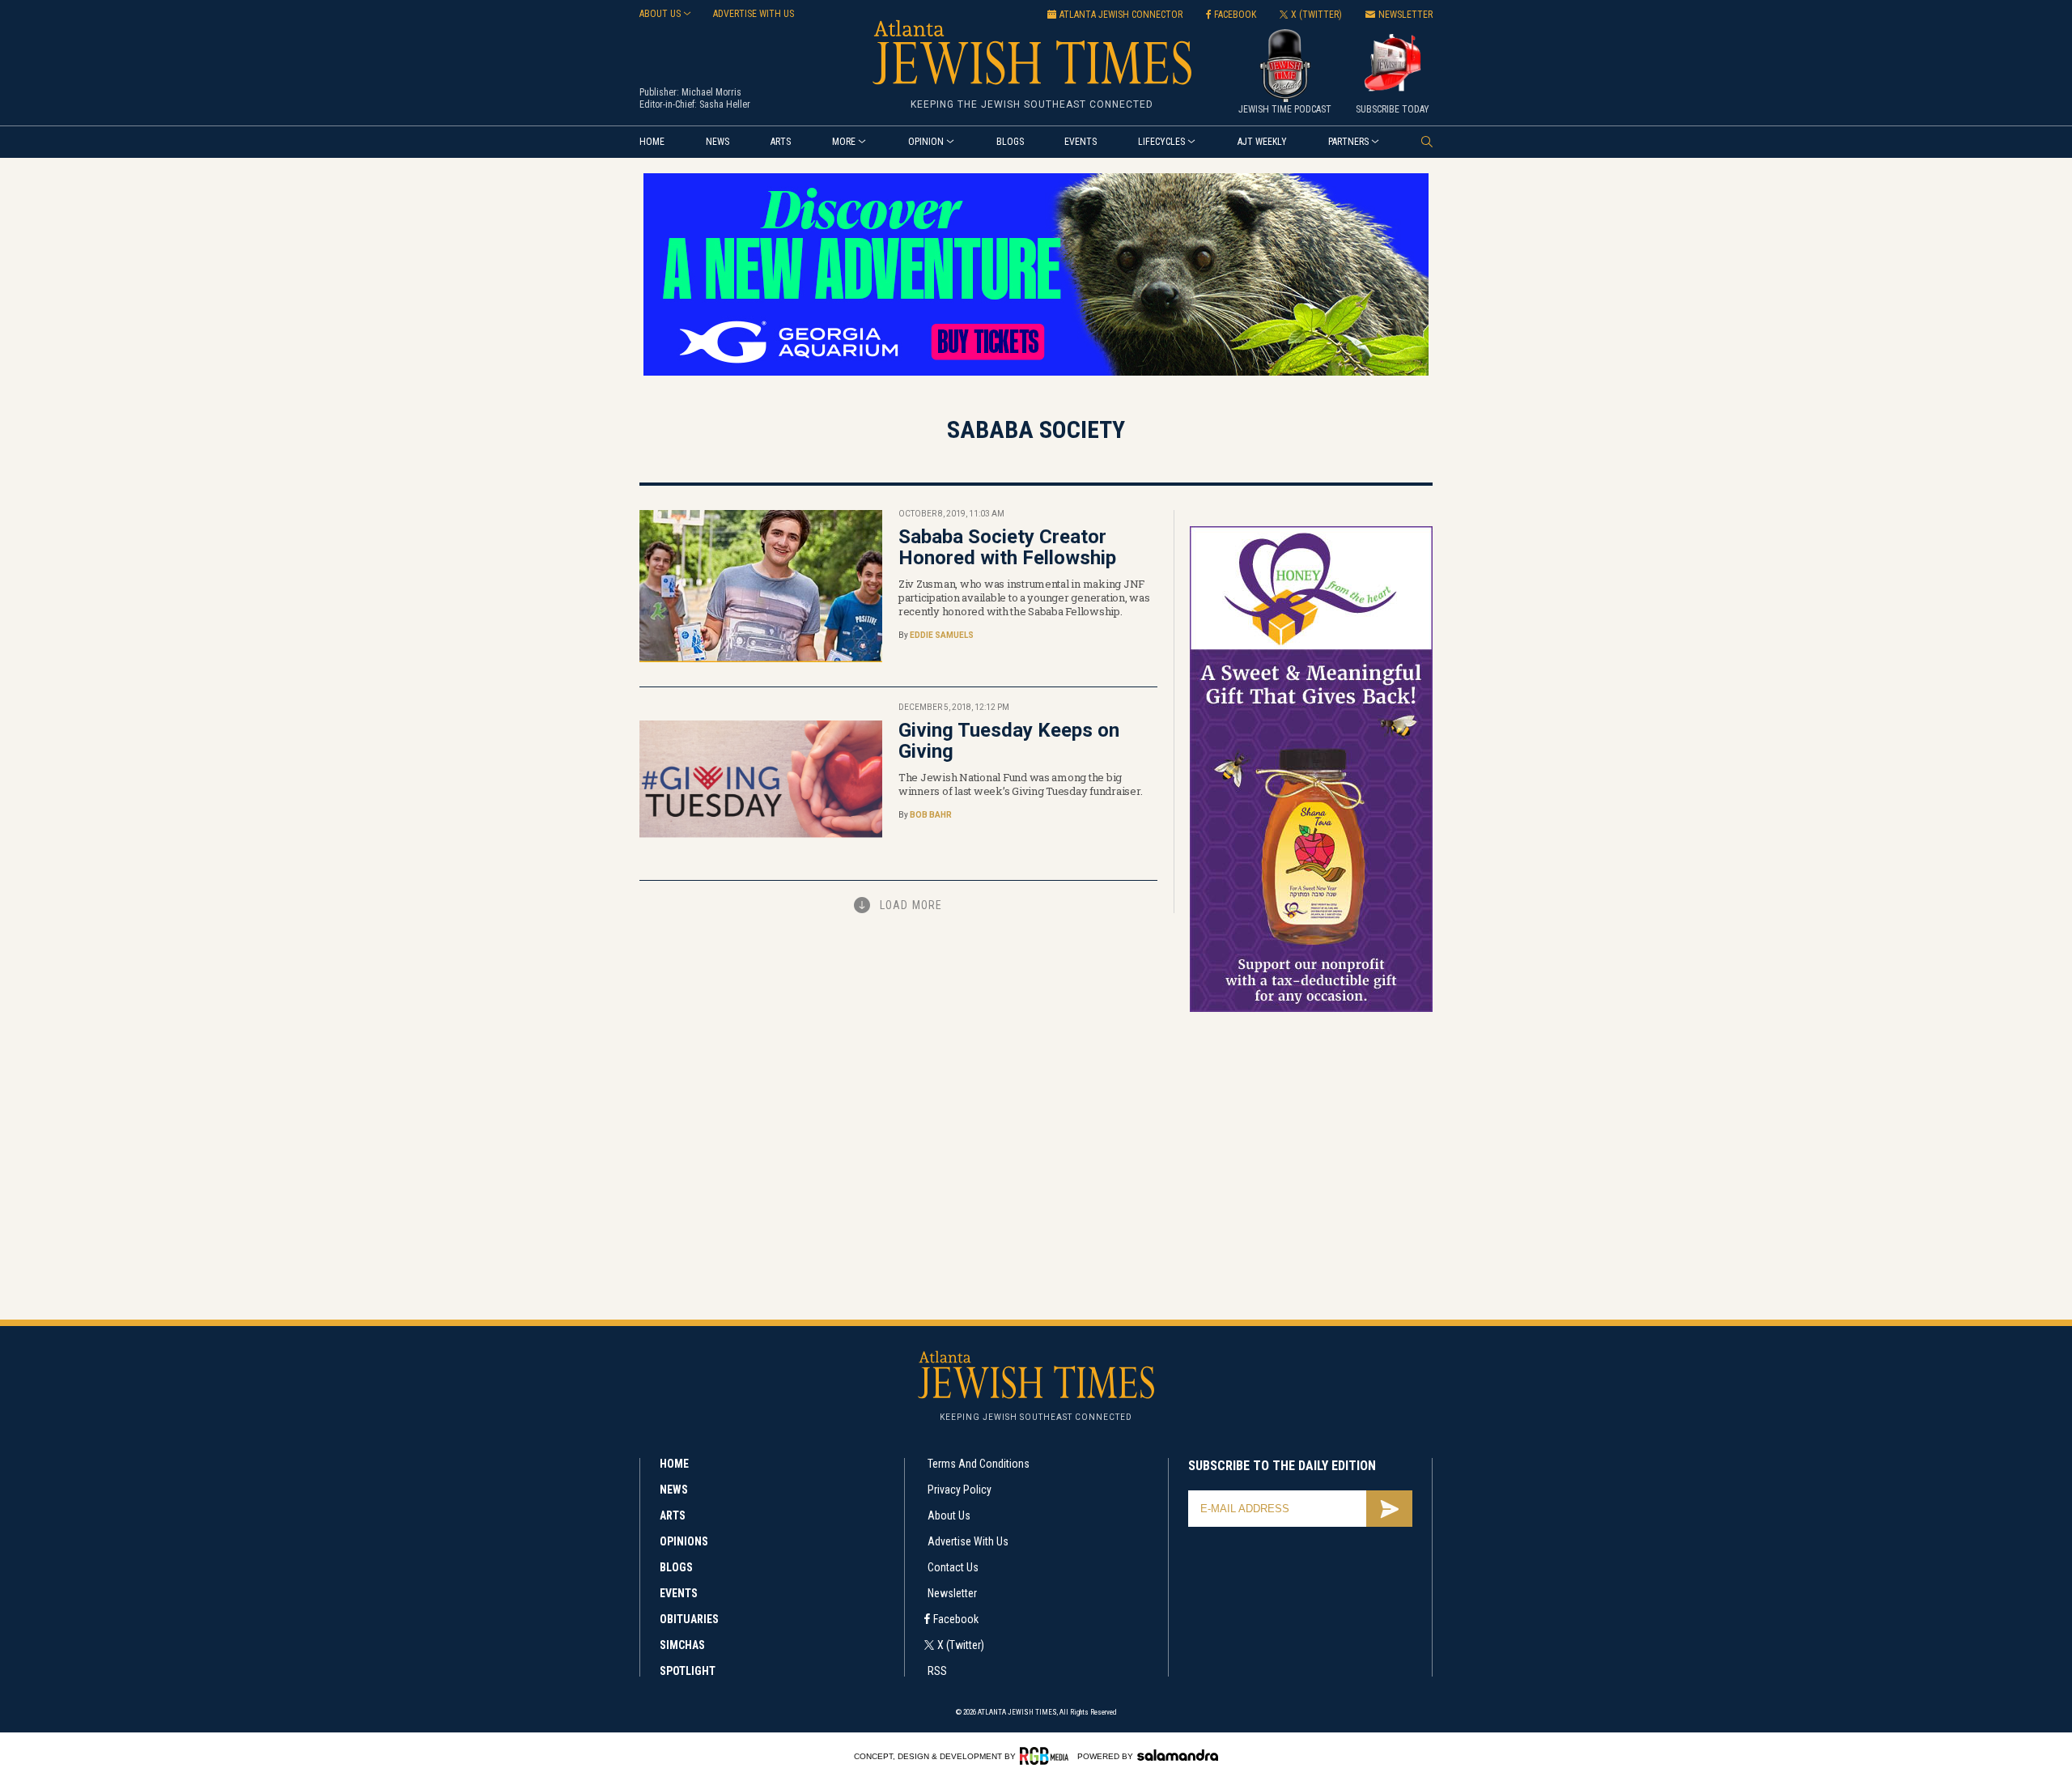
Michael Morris (711, 92)
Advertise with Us (968, 1541)
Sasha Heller (725, 104)
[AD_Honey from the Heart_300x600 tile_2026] (1311, 1009)
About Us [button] (660, 14)
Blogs (1010, 142)
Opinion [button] (926, 142)
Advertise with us (754, 14)
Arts (781, 142)
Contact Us (953, 1567)
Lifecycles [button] (1161, 142)
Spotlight (688, 1671)
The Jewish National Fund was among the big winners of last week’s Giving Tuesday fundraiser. (1020, 784)
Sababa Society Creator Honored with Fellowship (1007, 547)
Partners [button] (1348, 142)
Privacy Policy (960, 1490)
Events (1081, 142)
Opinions (684, 1541)
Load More (911, 905)
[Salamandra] (1178, 1755)
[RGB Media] (1047, 1756)
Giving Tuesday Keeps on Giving (1009, 741)
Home (652, 142)
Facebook (956, 1619)
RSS (937, 1671)
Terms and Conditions (979, 1464)
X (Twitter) (961, 1645)
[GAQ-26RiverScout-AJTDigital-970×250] (1036, 373)
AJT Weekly (1262, 142)
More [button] (844, 142)
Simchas (682, 1645)
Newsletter (952, 1593)
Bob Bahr (931, 815)
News (718, 142)
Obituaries (689, 1619)
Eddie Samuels (942, 635)
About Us (949, 1515)
